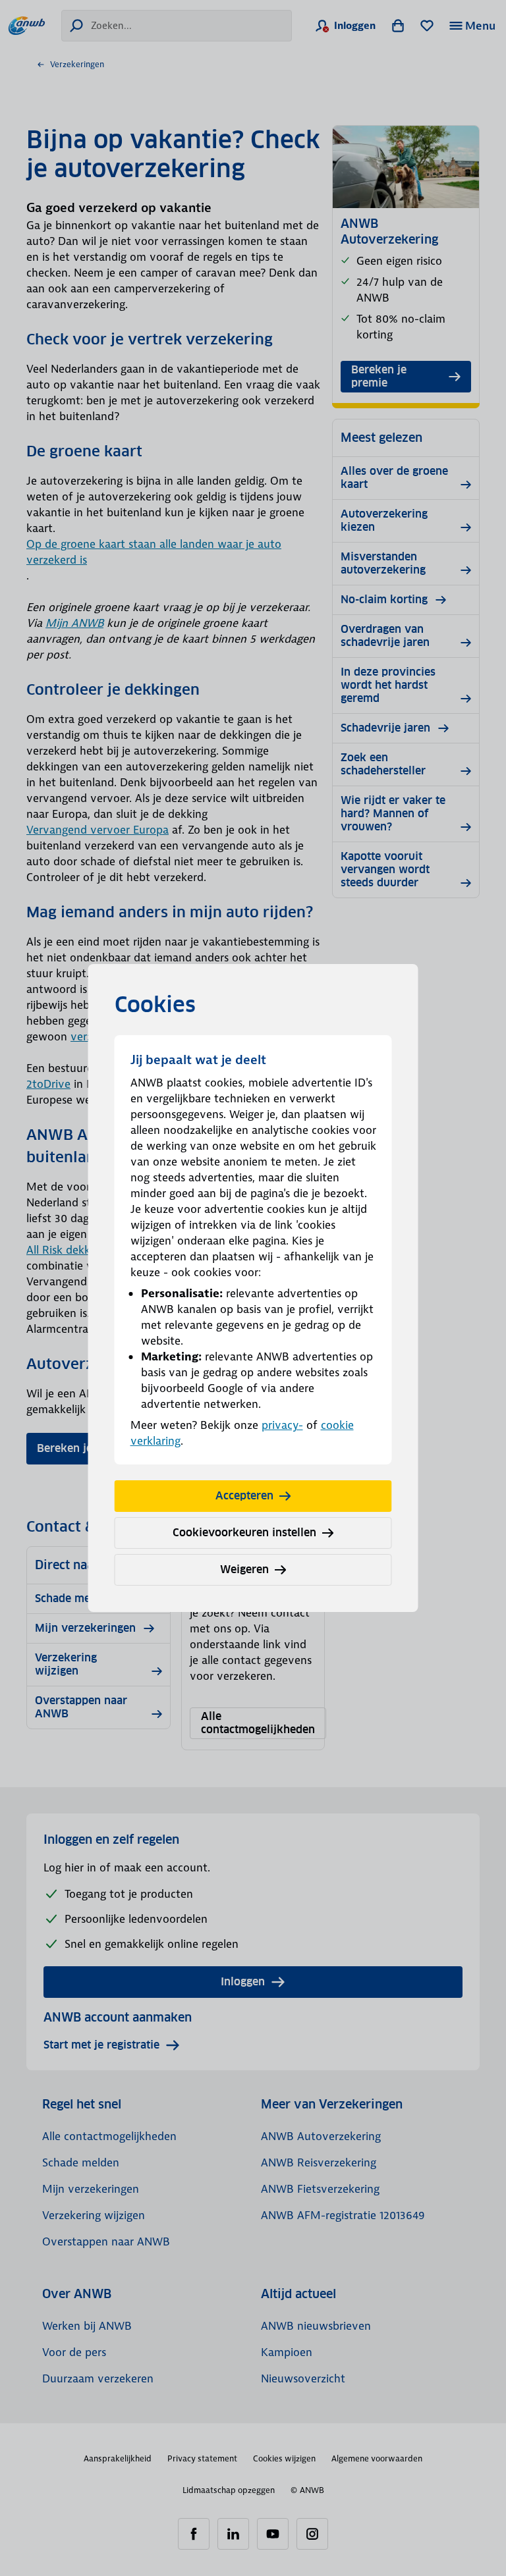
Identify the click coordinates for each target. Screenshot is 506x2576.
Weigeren (244, 1570)
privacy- (282, 1425)
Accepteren (244, 1496)
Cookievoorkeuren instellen (244, 1533)
